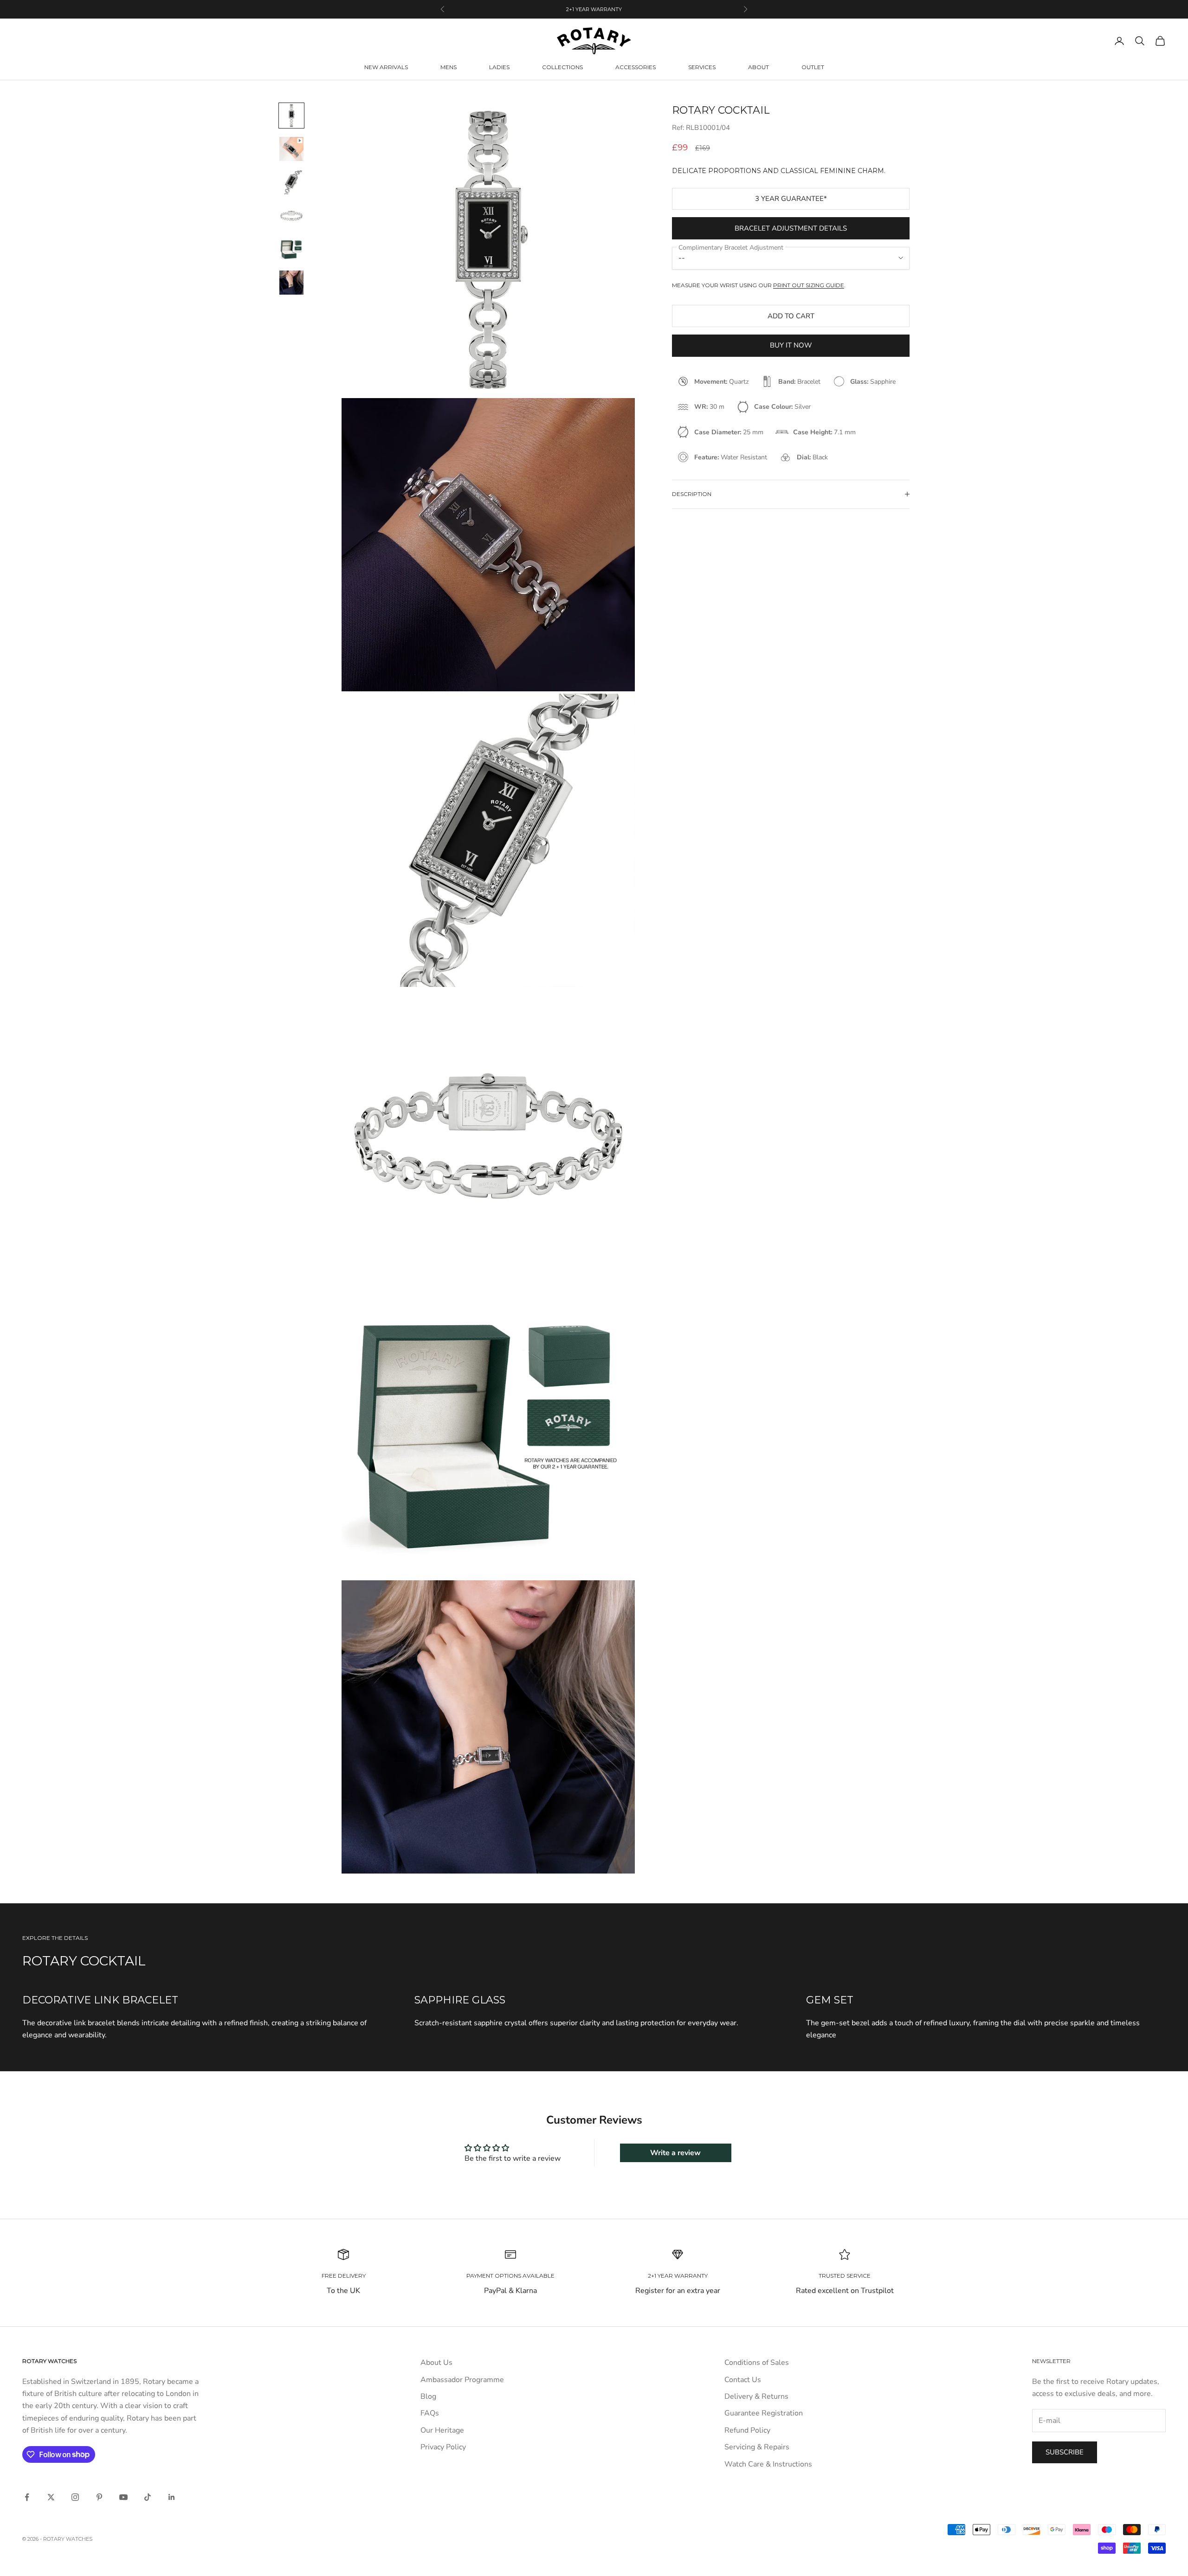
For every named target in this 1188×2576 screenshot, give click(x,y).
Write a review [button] (675, 2153)
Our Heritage (442, 2430)
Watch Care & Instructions (768, 2464)
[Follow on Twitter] (51, 2497)
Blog (428, 2396)
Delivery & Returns (756, 2396)
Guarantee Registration (764, 2413)
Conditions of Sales (757, 2363)
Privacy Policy (443, 2447)
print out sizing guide (809, 285)
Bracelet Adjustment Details (791, 228)
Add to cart (791, 316)
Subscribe (1065, 2452)
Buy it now (791, 345)
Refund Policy (747, 2430)
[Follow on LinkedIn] (172, 2497)
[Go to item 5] (291, 249)
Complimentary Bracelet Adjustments (594, 9)
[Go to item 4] (291, 216)
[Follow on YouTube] (123, 2497)
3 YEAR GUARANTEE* (791, 199)
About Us (436, 2363)
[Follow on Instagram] (75, 2497)
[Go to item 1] (291, 116)
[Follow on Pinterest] (99, 2497)
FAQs (430, 2413)
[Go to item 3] (291, 182)
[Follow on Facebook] (27, 2497)
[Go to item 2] (291, 149)
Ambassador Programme (462, 2380)
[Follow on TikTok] (148, 2497)
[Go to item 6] (291, 283)
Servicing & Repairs (757, 2447)
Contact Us (743, 2380)
